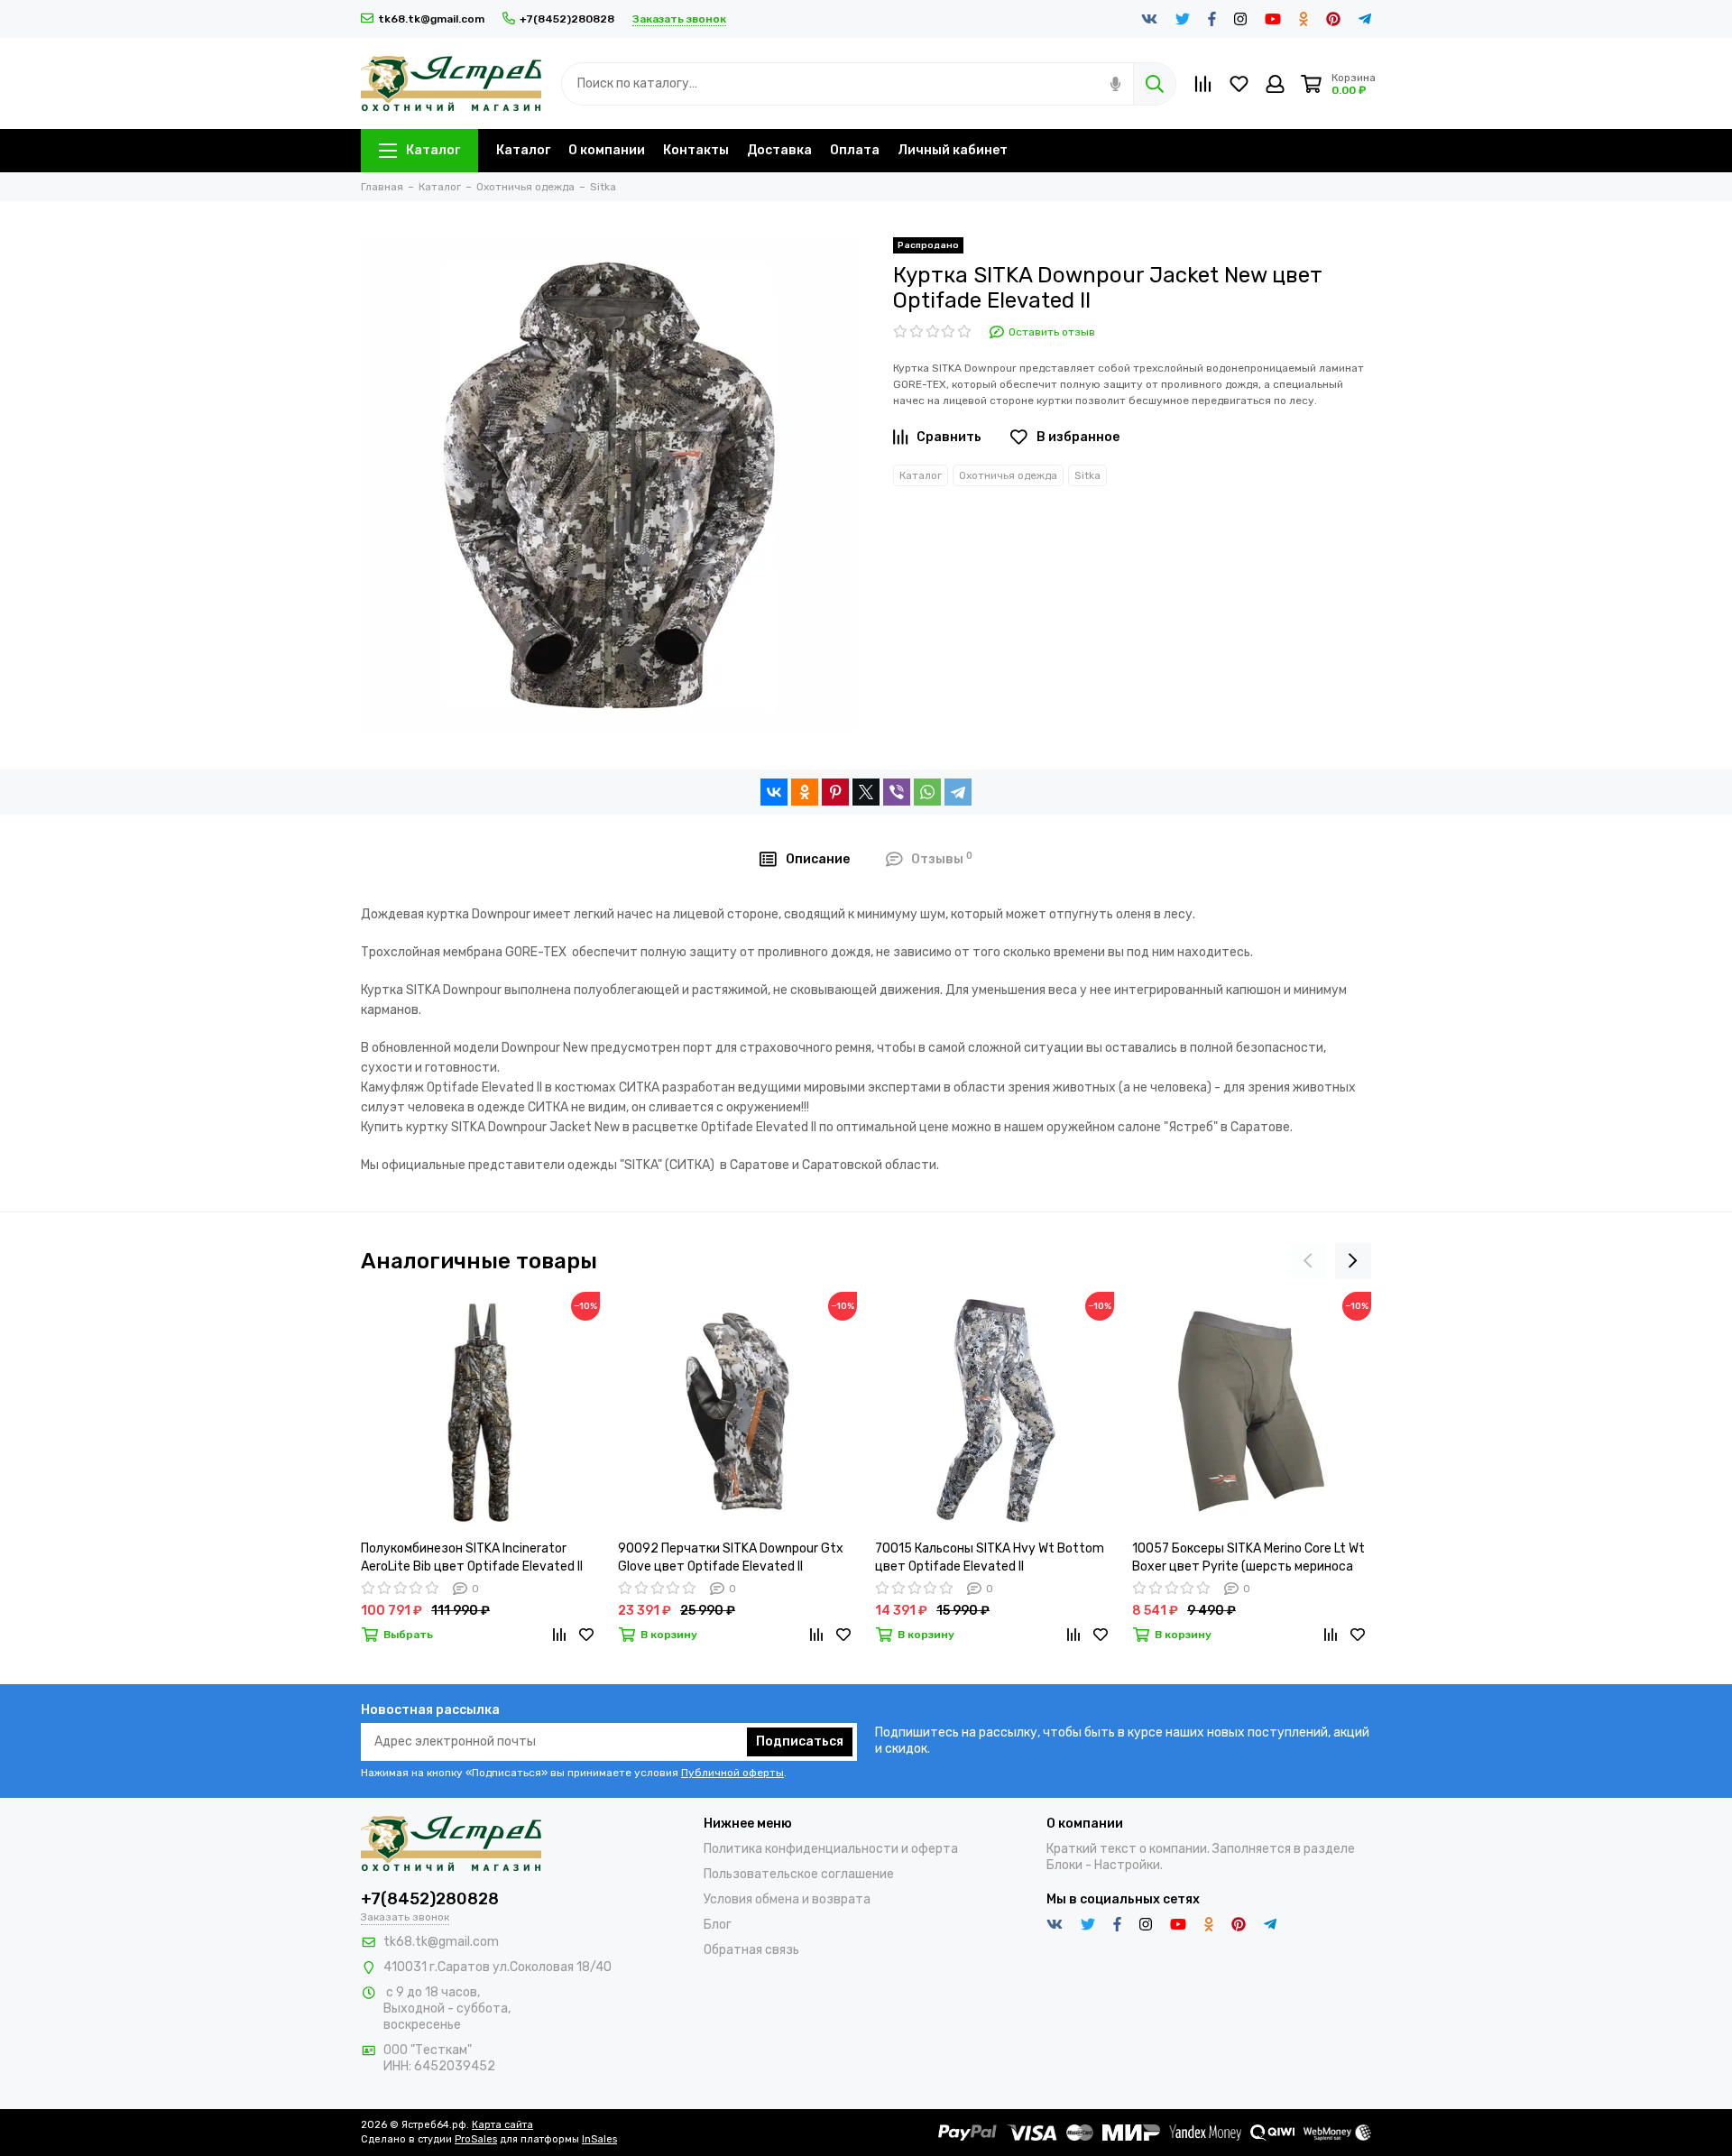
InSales (599, 2139)
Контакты (696, 150)
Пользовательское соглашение (799, 1874)
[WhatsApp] (927, 792)
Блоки (1064, 1865)
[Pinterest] (835, 792)
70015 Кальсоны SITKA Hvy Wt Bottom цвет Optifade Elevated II (990, 1557)
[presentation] (1308, 1261)
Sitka (1087, 475)
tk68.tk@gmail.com (431, 19)
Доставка (779, 150)
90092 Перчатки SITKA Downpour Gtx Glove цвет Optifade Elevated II (731, 1557)
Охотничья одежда (1008, 475)
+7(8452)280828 (567, 19)
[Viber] (897, 792)
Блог (718, 1925)
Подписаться (800, 1741)
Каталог (433, 150)
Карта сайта (502, 2125)
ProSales (476, 2139)
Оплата (855, 150)
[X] (866, 792)
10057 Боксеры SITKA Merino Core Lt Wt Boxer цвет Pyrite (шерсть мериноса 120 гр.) (1248, 1558)
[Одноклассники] (805, 792)
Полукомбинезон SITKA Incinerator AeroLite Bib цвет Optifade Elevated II (472, 1557)
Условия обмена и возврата (787, 1899)
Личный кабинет (953, 150)
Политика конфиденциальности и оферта (831, 1849)
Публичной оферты (732, 1773)
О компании (607, 150)
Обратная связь (751, 1950)
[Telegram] (958, 792)
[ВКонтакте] (774, 792)
